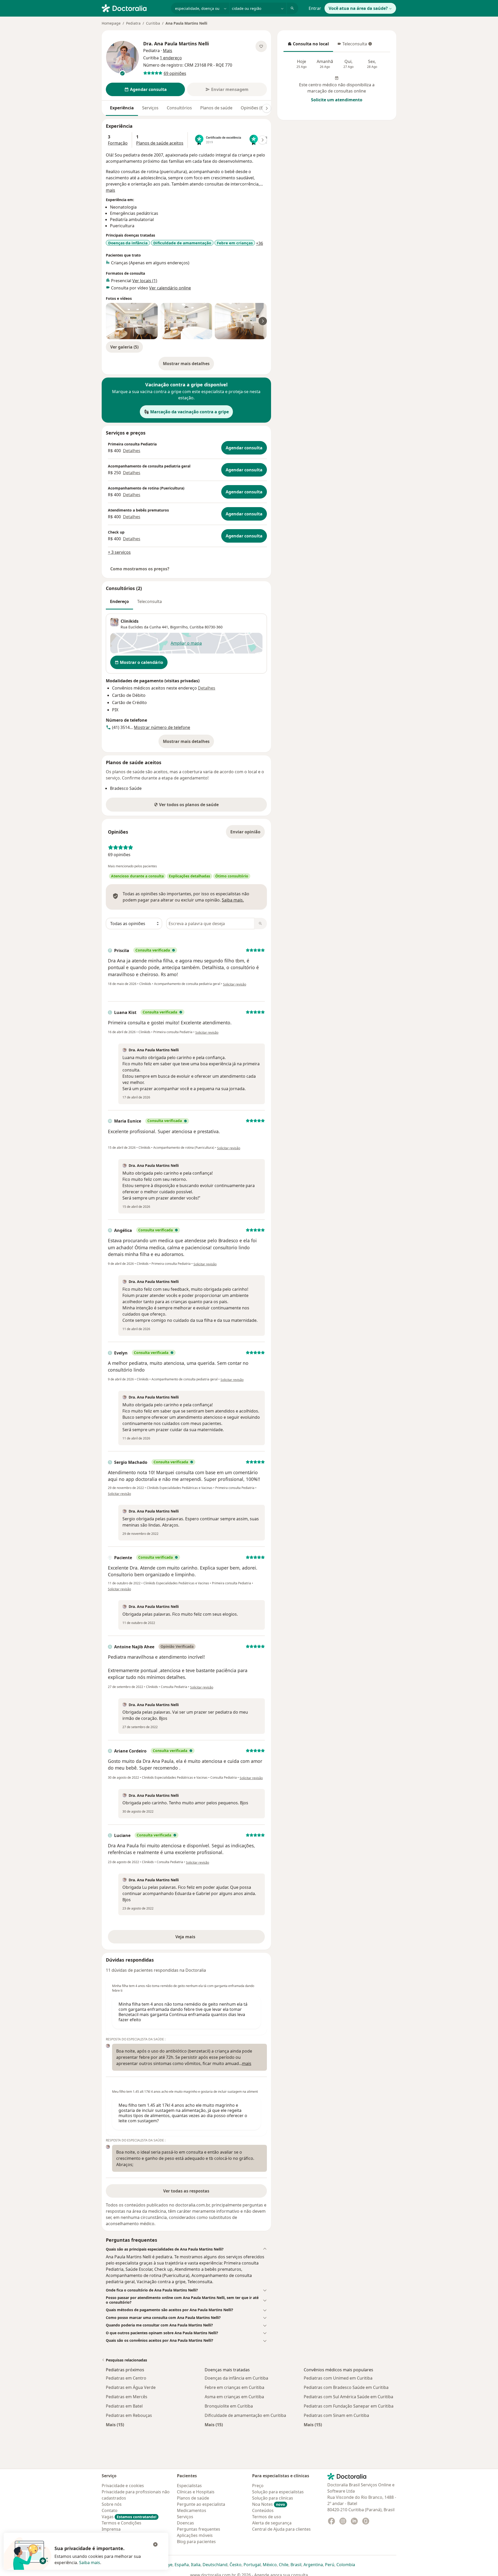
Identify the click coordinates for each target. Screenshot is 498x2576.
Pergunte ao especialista (201, 2504)
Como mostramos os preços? (140, 569)
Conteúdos (263, 2510)
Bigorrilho (179, 627)
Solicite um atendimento (337, 100)
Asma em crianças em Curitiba (234, 2397)
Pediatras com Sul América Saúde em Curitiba (348, 2397)
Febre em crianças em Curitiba (234, 2387)
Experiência (122, 108)
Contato (110, 2510)
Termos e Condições (122, 2523)
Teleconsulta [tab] (150, 601)
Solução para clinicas (273, 2498)
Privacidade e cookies (123, 2486)
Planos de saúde (216, 108)
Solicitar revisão (235, 984)
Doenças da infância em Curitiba (236, 2378)
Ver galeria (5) (124, 347)
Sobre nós (112, 2504)
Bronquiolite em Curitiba (229, 2406)
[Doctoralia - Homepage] (134, 8)
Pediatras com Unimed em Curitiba (338, 2378)
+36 (260, 243)
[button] (186, 2249)
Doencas (185, 2523)
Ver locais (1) (145, 281)
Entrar (315, 8)
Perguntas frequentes (199, 2529)
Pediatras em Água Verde (131, 2387)
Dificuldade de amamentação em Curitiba (245, 2415)
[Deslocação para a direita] (267, 108)
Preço (258, 2486)
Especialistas (189, 2486)
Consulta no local (308, 45)
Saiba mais (90, 2563)
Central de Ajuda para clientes (281, 2529)
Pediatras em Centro (126, 2378)
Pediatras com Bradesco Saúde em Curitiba (346, 2387)
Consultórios (179, 108)
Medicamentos (192, 2510)
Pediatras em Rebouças (129, 2415)
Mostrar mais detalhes (188, 365)
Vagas (129, 2517)
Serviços (150, 108)
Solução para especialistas (278, 2492)
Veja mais (196, 1938)
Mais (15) (115, 2425)
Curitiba (153, 23)
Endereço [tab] (119, 601)
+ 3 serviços (119, 552)
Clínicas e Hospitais (196, 2492)
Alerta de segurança (272, 2523)
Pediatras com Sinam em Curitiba (336, 2415)
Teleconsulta (352, 45)
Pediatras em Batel (124, 2406)
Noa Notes (269, 2504)
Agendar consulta (244, 448)
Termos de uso (267, 2517)
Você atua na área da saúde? (358, 8)
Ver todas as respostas (186, 2191)
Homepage (111, 23)
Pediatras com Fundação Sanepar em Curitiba (349, 2406)
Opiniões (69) (254, 108)
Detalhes (132, 451)
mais (110, 190)
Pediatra (133, 23)
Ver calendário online (170, 288)
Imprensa (111, 2529)
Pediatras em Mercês (127, 2397)
